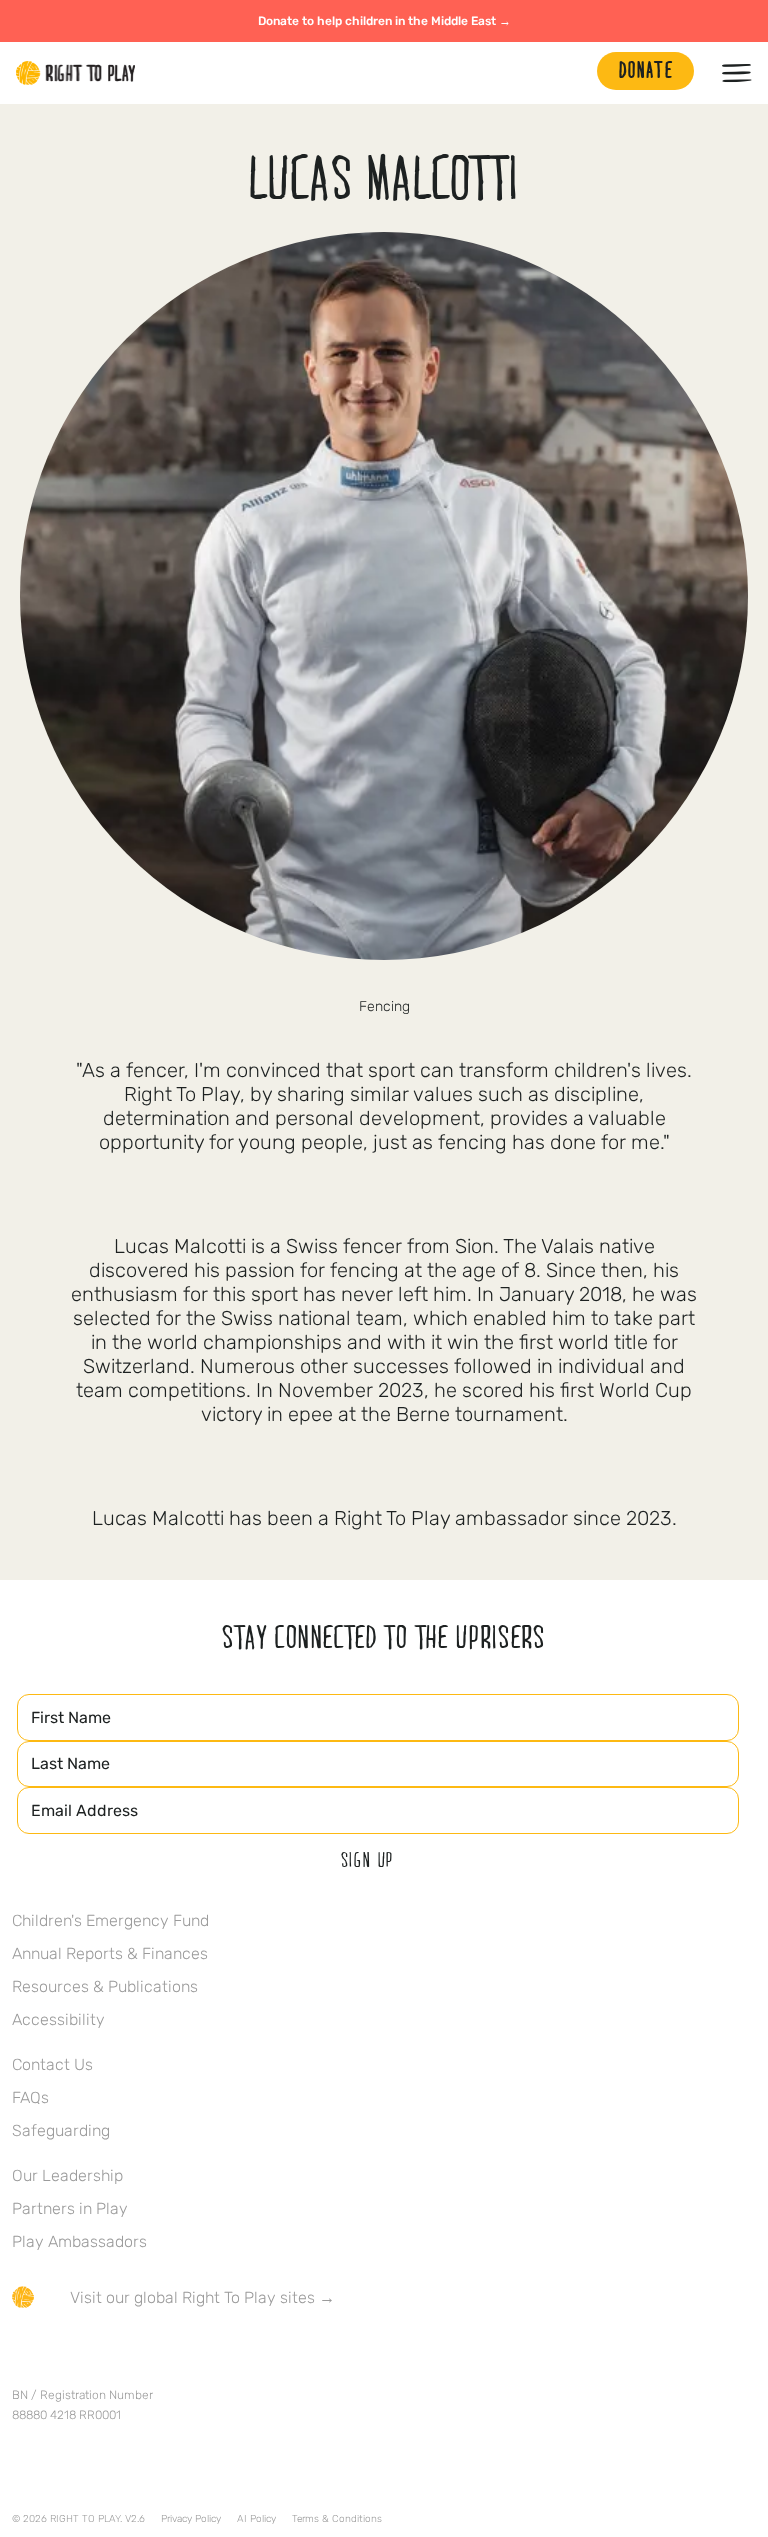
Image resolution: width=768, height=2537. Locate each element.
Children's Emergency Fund (110, 1920)
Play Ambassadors (79, 2241)
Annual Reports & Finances (110, 1953)
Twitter (65, 2356)
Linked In (149, 2356)
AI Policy (256, 2519)
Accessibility (58, 2019)
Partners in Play (70, 2208)
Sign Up (368, 1859)
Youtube (191, 2356)
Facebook (23, 2356)
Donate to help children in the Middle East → (384, 21)
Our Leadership (67, 2175)
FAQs (30, 2097)
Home (76, 73)
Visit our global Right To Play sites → (202, 2297)
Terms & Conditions (337, 2519)
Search (572, 73)
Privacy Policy (191, 2519)
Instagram (107, 2356)
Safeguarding (61, 2130)
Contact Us (52, 2064)
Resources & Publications (105, 1986)
